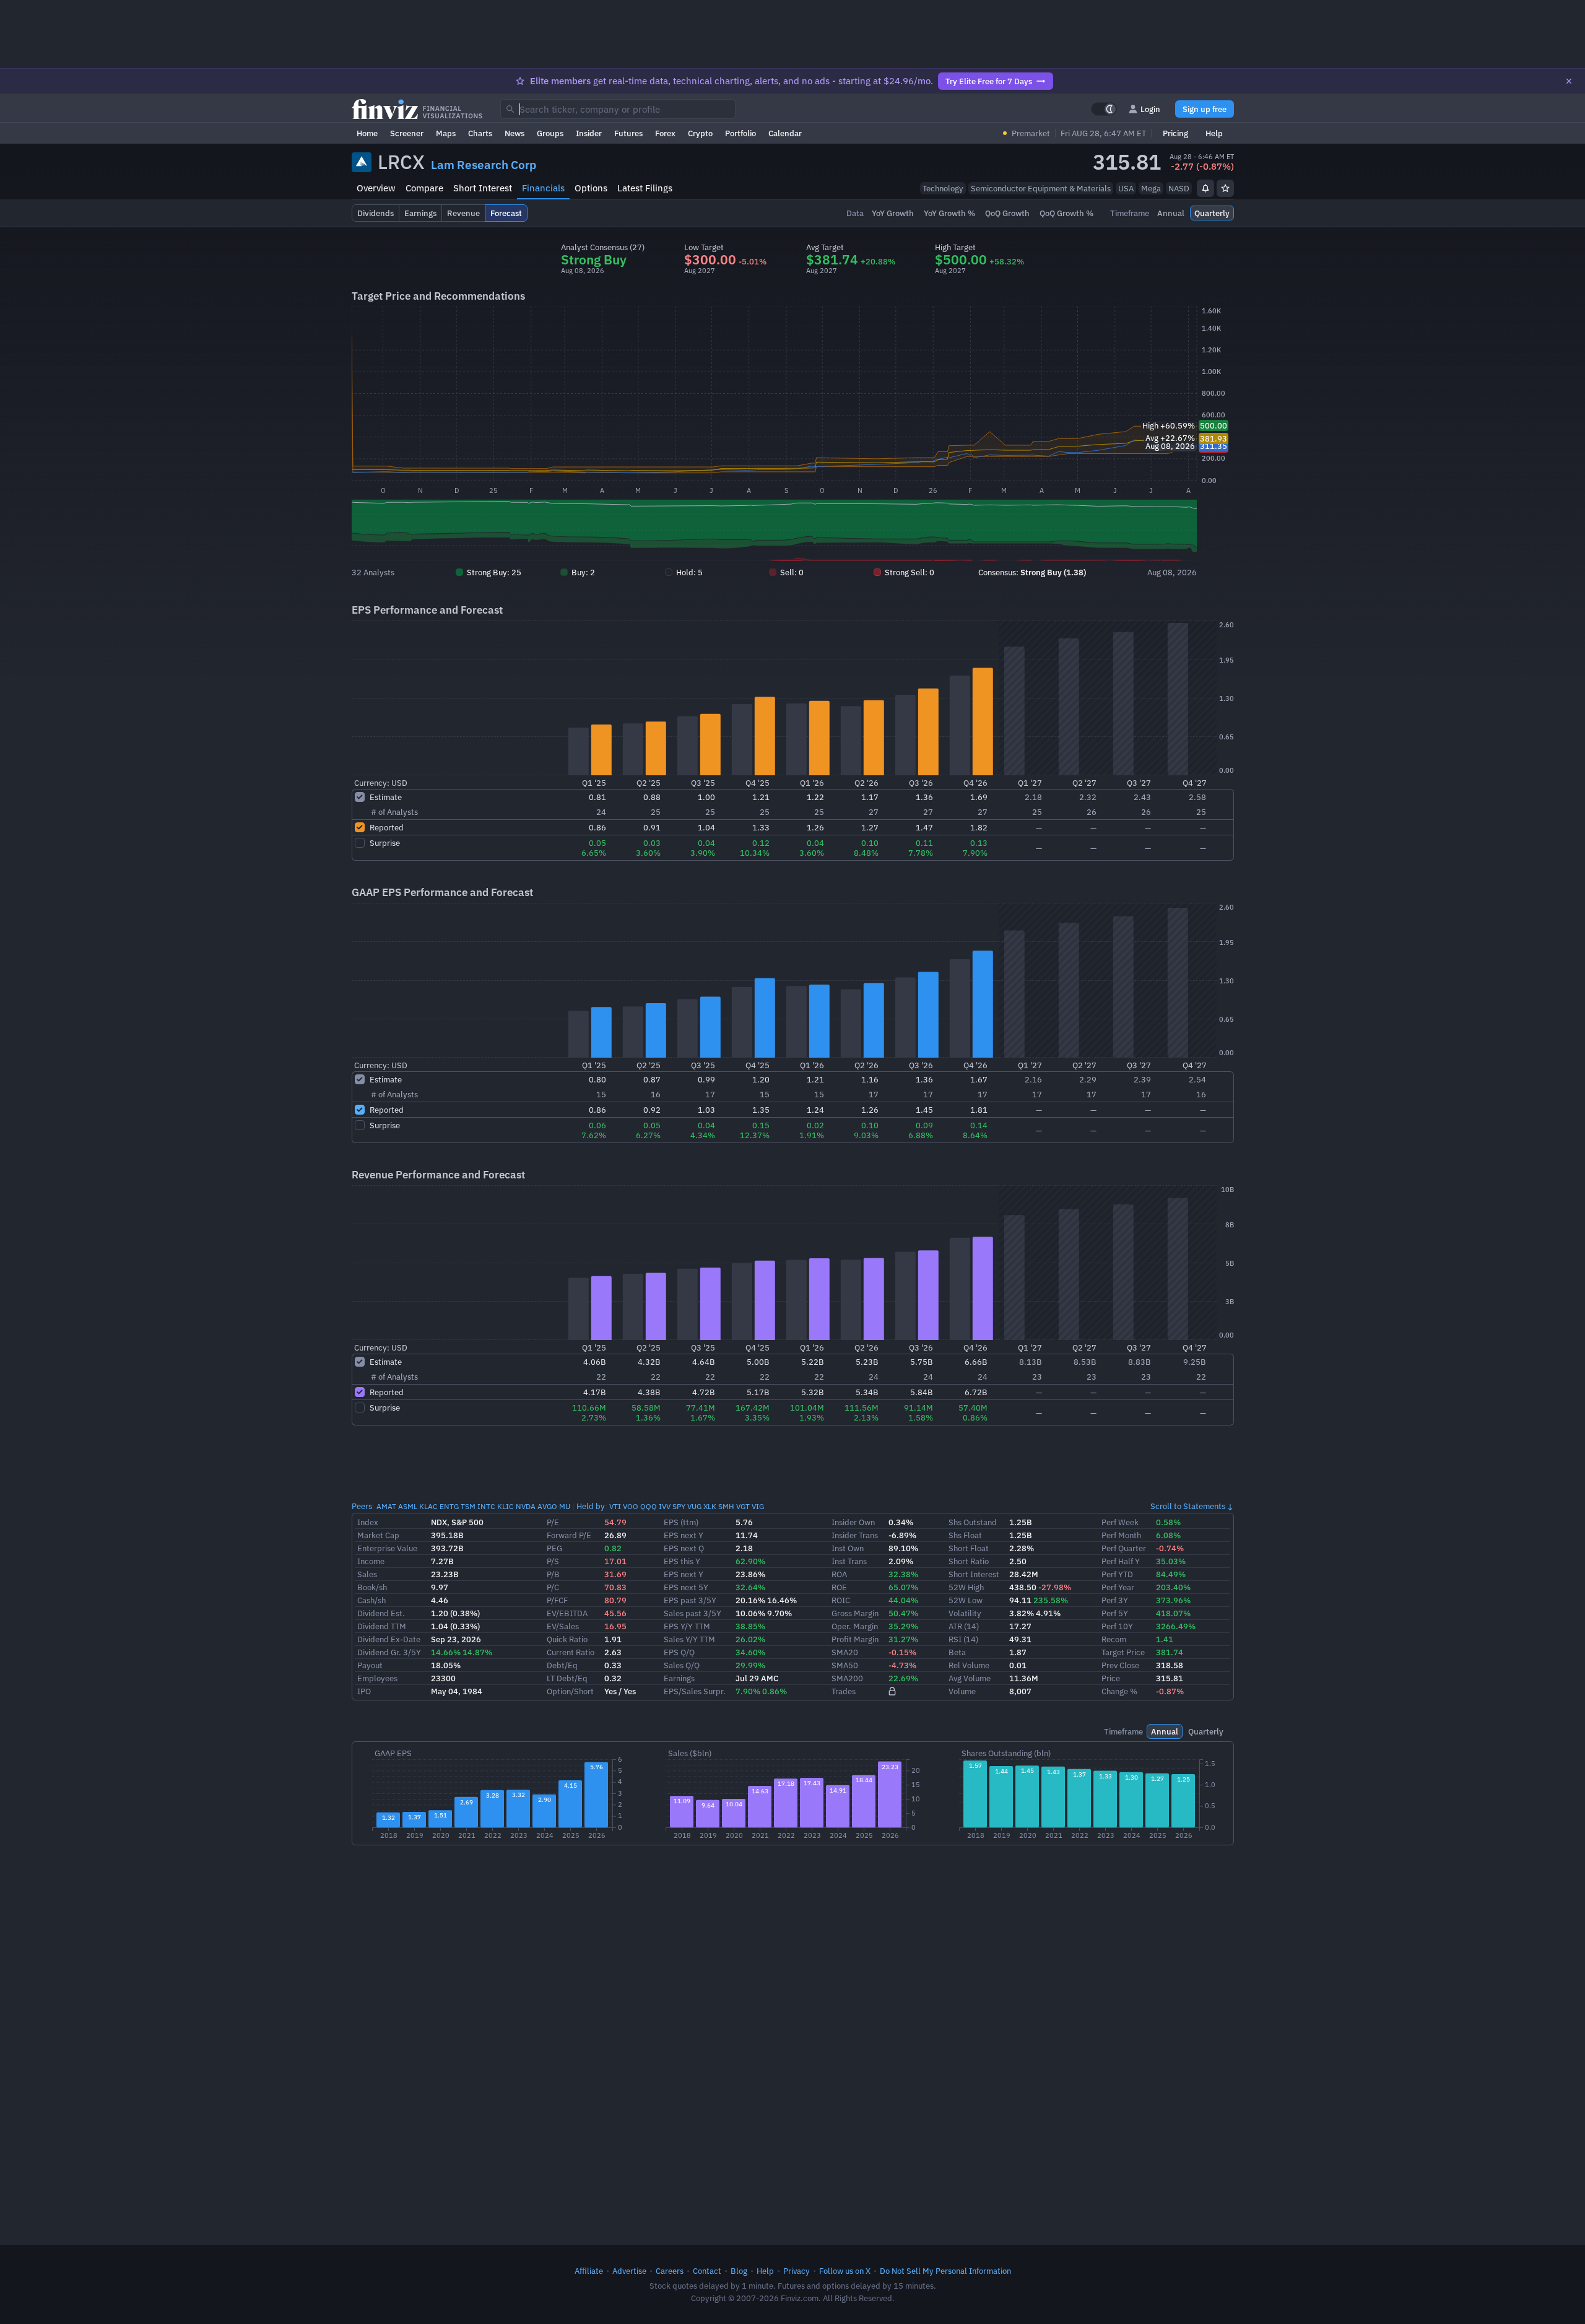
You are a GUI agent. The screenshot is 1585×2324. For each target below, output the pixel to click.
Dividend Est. (381, 1613)
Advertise (629, 2271)
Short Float (969, 1548)
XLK (710, 1506)
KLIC (506, 1506)
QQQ (649, 1506)
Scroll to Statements (1188, 1506)
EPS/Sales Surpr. (695, 1691)
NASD (1179, 188)
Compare (424, 188)
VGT (743, 1506)
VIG (758, 1506)
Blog (739, 2271)
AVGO (547, 1506)
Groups (550, 133)
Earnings (679, 1678)
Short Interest (483, 188)
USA (1126, 188)
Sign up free (1205, 109)
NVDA (526, 1506)
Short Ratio (969, 1561)
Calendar (785, 133)
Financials (543, 188)
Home (367, 133)
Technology (943, 188)
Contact (707, 2271)
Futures (628, 133)
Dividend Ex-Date (389, 1639)
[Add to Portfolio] (1225, 188)
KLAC (428, 1506)
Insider (589, 133)
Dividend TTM (382, 1626)
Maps (446, 133)
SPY (679, 1506)
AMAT (386, 1506)
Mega (1151, 188)
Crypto (700, 133)
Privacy (797, 2271)
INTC (486, 1506)
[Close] (1569, 81)
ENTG (449, 1506)
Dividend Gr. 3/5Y (389, 1652)
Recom (1114, 1639)
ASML (408, 1506)
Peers (362, 1506)
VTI (615, 1506)
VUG (694, 1506)
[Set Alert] (1205, 188)
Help (1214, 133)
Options (591, 188)
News (515, 133)
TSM (468, 1506)
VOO (631, 1506)
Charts (480, 133)
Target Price (1123, 1652)
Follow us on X (845, 2271)
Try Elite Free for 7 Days (989, 81)
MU (565, 1506)
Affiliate (589, 2271)
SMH (726, 1506)
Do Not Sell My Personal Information (945, 2271)
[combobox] (618, 109)
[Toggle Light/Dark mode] (1104, 109)
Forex (665, 133)
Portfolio (740, 133)
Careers (670, 2271)
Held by (591, 1506)
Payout (370, 1665)
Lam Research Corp (484, 165)
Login (1150, 109)
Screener (407, 133)
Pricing (1175, 133)
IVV (665, 1506)
